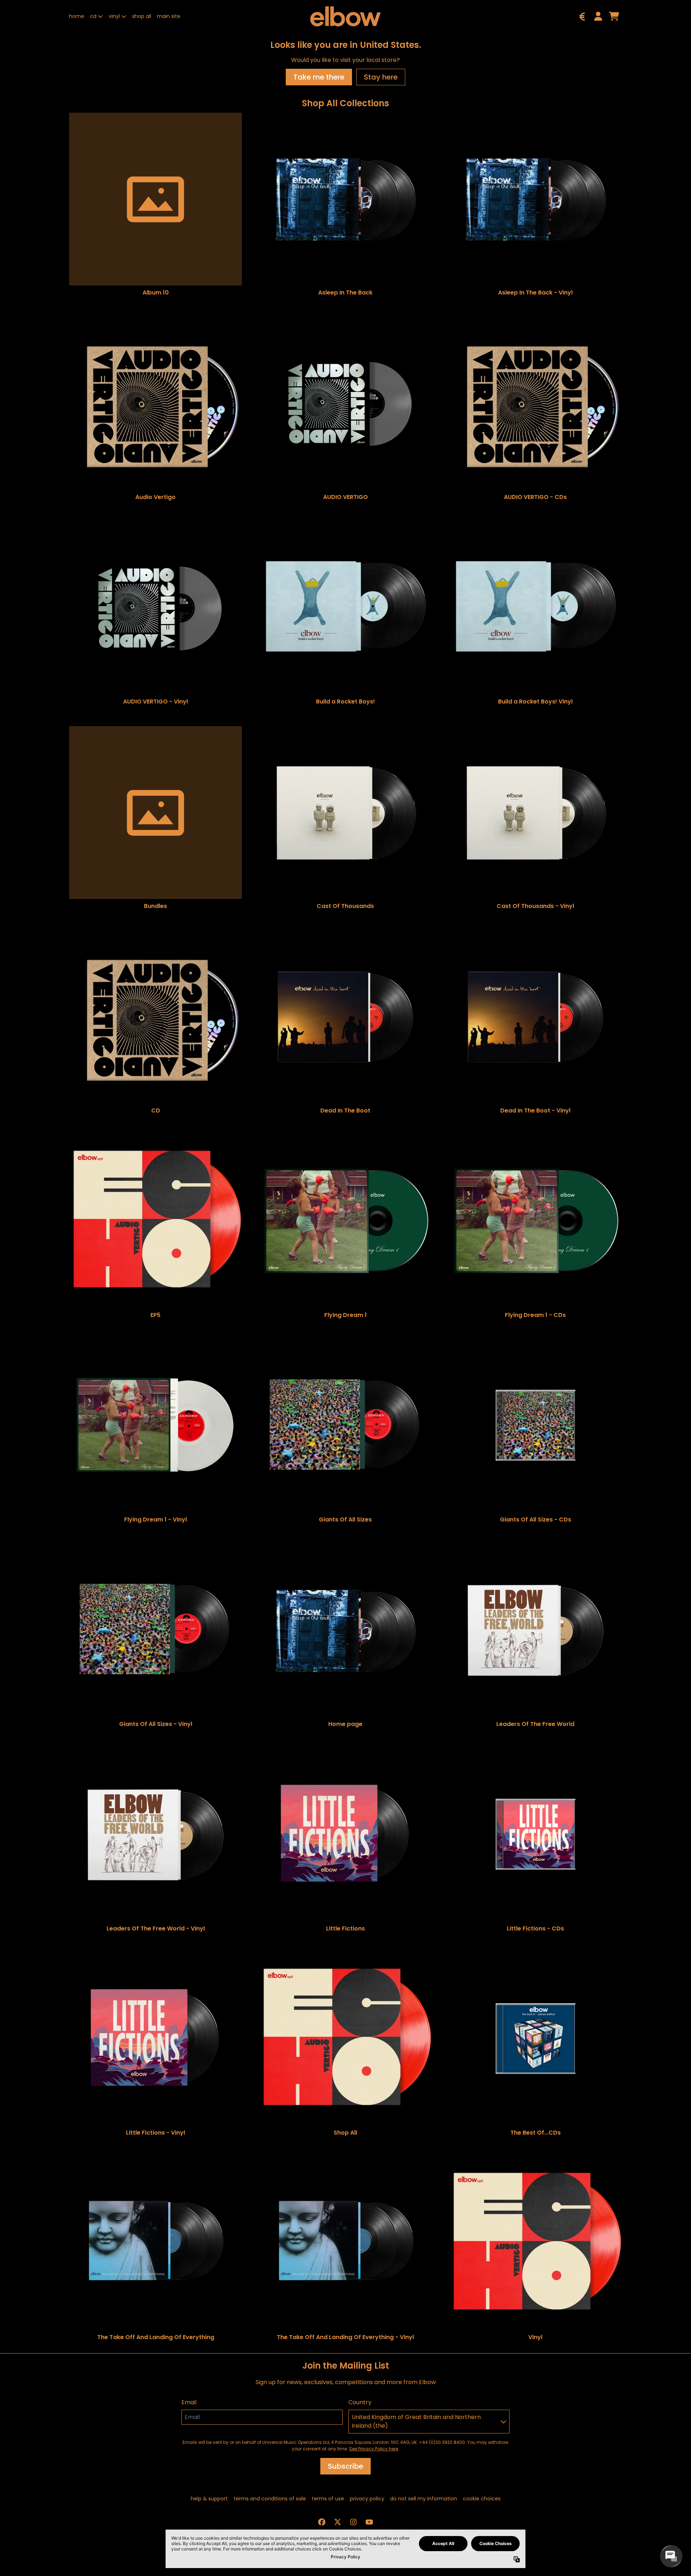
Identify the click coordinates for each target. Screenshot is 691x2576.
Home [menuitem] (77, 16)
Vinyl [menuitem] (114, 16)
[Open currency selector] (582, 16)
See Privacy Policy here (374, 2449)
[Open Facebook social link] (322, 2522)
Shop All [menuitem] (142, 16)
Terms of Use (328, 2499)
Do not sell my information (424, 2499)
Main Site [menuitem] (169, 16)
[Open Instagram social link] (353, 2522)
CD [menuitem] (93, 16)
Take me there (319, 77)
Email (189, 2402)
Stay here (381, 77)
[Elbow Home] (345, 16)
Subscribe (345, 2466)
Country (360, 2402)
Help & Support (209, 2499)
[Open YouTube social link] (369, 2522)
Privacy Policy (367, 2499)
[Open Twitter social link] (338, 2522)
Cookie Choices (482, 2499)
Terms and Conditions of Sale (270, 2499)
